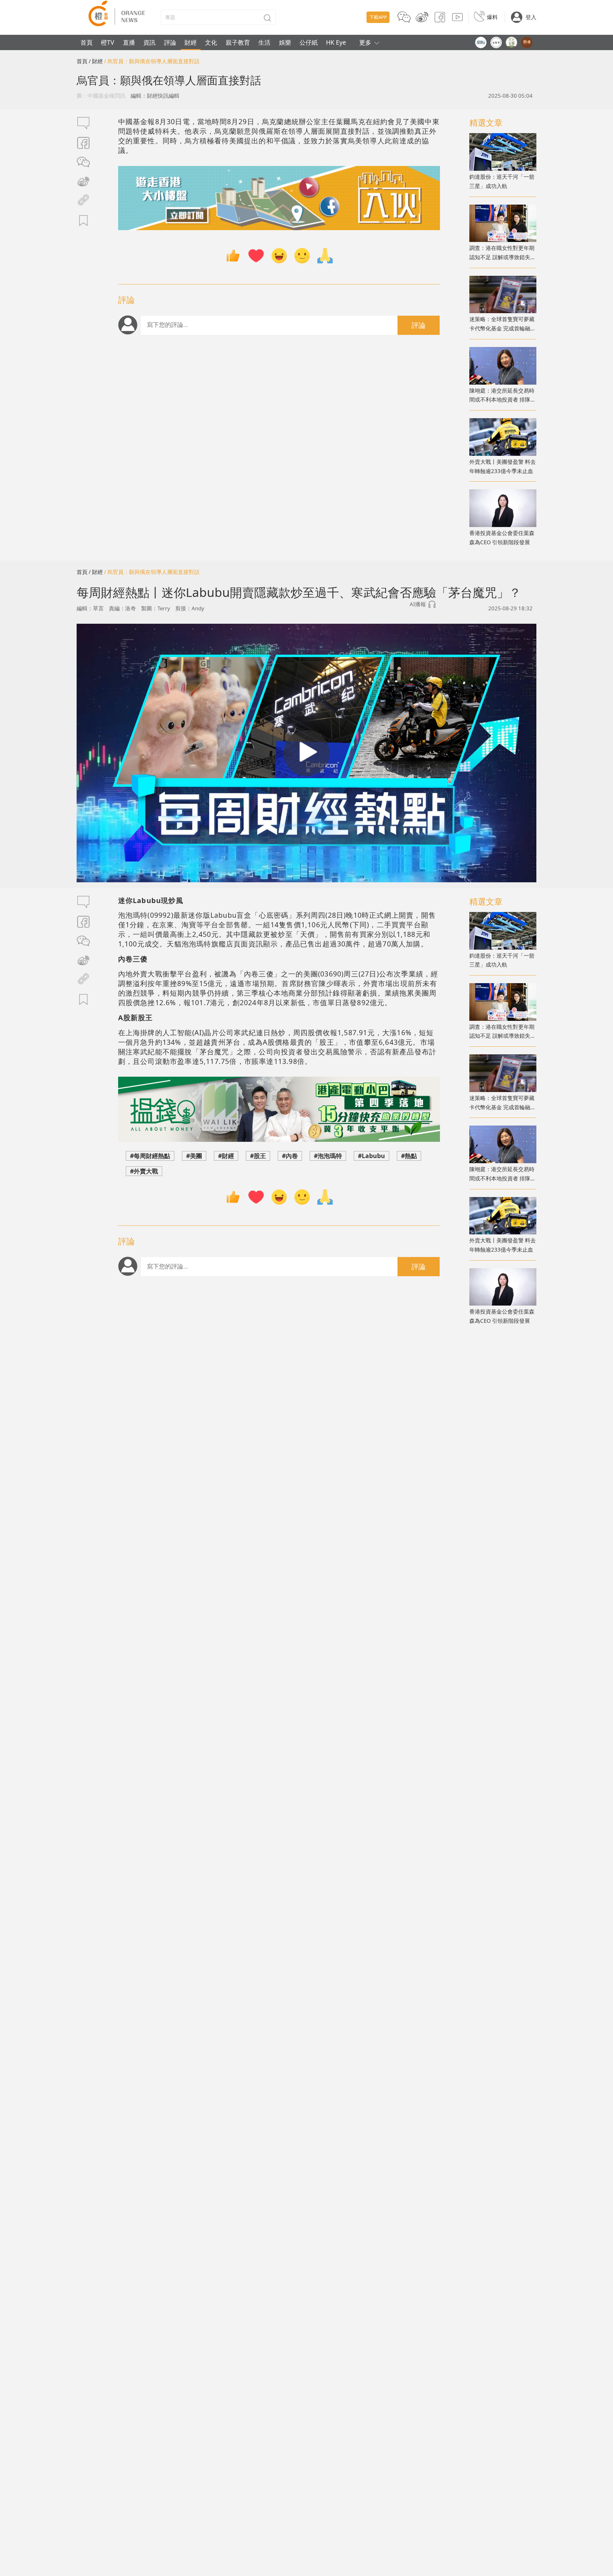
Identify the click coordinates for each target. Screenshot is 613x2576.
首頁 (87, 42)
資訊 (149, 42)
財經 (191, 42)
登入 (531, 17)
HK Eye (336, 42)
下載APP (378, 17)
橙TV (108, 42)
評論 (170, 42)
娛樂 (285, 42)
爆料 (492, 17)
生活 (264, 42)
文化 (211, 42)
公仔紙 (309, 42)
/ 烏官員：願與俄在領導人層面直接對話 (152, 61)
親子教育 (238, 42)
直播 (129, 42)
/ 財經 (96, 61)
